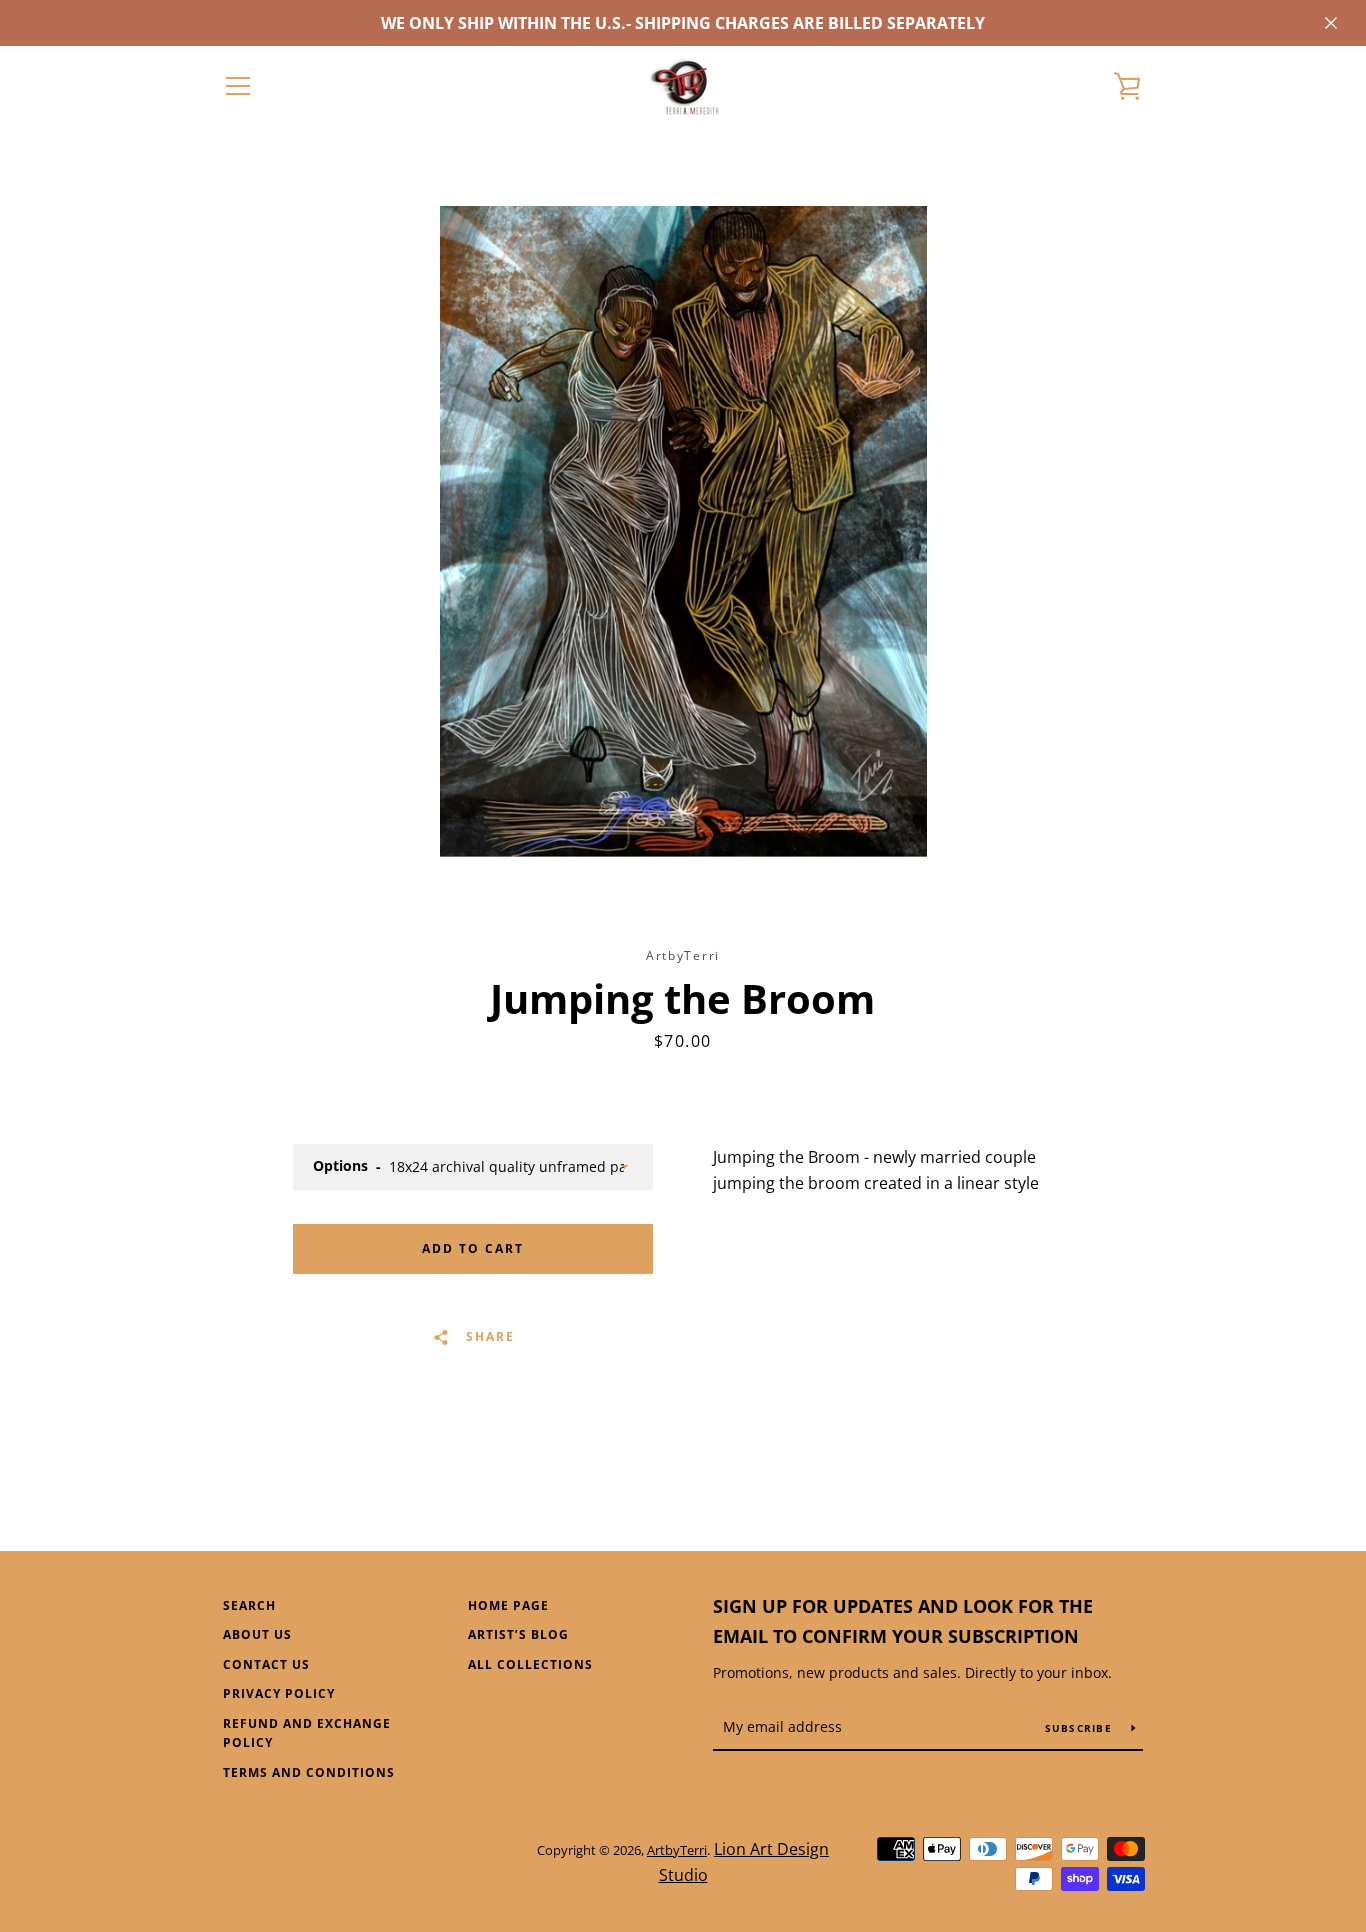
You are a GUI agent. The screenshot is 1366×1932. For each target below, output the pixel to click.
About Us (257, 1634)
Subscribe (1081, 1728)
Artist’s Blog (518, 1634)
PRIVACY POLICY (279, 1693)
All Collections (530, 1664)
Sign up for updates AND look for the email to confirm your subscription (903, 1621)
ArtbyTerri (677, 1850)
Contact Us (266, 1664)
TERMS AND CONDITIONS (309, 1772)
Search (249, 1605)
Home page (508, 1605)
